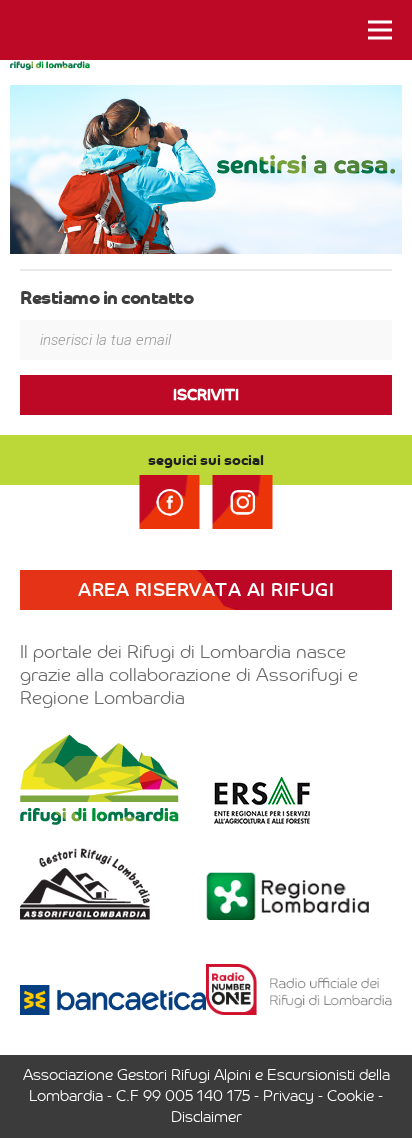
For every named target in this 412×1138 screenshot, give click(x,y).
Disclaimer (206, 1117)
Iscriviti (206, 395)
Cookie (350, 1096)
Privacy (288, 1096)
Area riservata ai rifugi (206, 590)
